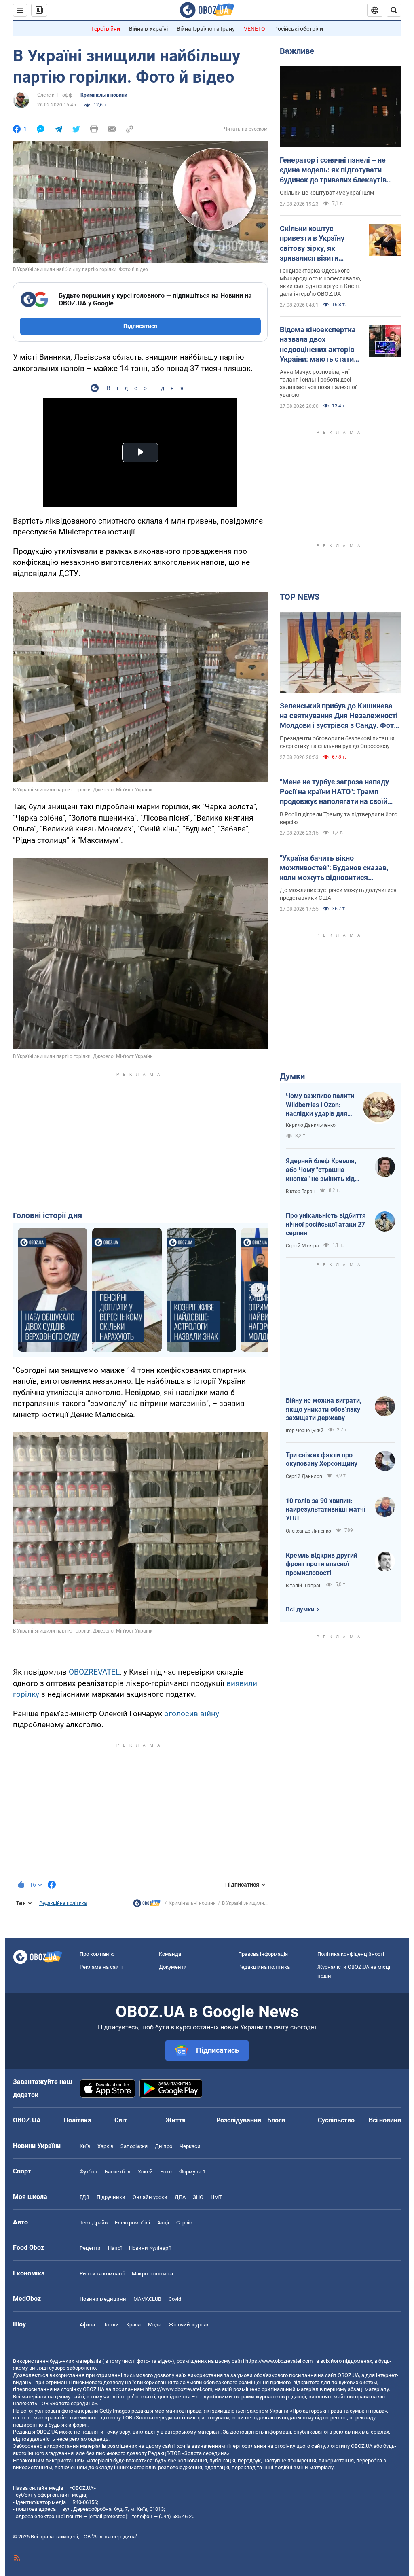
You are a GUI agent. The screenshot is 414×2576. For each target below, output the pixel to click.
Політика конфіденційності (351, 1954)
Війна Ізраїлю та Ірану (206, 29)
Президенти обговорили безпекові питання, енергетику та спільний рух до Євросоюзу (338, 742)
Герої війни (106, 29)
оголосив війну (192, 1714)
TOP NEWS (300, 597)
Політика (78, 2120)
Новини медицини (103, 2299)
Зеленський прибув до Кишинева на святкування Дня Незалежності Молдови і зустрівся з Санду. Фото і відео (339, 716)
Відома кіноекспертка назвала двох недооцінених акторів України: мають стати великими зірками (318, 345)
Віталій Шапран (304, 1586)
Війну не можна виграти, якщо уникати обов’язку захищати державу (324, 1409)
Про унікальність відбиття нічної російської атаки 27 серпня (326, 1224)
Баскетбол (118, 2172)
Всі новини (385, 2120)
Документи (173, 1967)
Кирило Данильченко (311, 1125)
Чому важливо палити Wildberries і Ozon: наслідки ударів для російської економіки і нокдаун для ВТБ (320, 1105)
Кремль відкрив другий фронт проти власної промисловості (322, 1564)
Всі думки (300, 1609)
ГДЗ (84, 2197)
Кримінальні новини (104, 95)
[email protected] (108, 2516)
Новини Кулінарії (150, 2248)
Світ (121, 2120)
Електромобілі (132, 2223)
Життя (175, 2120)
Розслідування (239, 2120)
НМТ (216, 2197)
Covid (175, 2299)
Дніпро (164, 2146)
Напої (115, 2248)
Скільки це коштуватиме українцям (327, 193)
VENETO (255, 29)
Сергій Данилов (304, 1476)
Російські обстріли (299, 29)
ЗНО (198, 2197)
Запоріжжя (134, 2146)
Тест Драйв (94, 2223)
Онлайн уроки (150, 2197)
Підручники (111, 2197)
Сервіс (184, 2223)
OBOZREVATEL (94, 1672)
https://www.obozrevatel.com (279, 2361)
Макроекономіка (152, 2274)
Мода (155, 2325)
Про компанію (97, 1954)
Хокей (145, 2172)
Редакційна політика (63, 1903)
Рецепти (90, 2248)
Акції (163, 2223)
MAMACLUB (147, 2299)
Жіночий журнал (189, 2325)
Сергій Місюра (302, 1246)
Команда (170, 1954)
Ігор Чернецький (305, 1431)
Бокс (166, 2172)
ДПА (180, 2197)
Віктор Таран (301, 1192)
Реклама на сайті (101, 1967)
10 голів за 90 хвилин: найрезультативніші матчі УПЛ (326, 1510)
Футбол (89, 2172)
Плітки (111, 2325)
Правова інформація (263, 1954)
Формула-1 (192, 2172)
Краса (133, 2325)
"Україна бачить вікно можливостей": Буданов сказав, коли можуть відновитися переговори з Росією (334, 868)
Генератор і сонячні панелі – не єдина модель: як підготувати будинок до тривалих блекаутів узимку (333, 170)
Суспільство (336, 2120)
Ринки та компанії (102, 2274)
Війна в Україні (148, 29)
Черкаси (190, 2146)
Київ (85, 2146)
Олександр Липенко (308, 1531)
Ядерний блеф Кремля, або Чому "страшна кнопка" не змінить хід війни (321, 1170)
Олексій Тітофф (55, 95)
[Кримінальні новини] (147, 1905)
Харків (105, 2146)
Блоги (276, 2120)
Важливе (297, 51)
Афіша (87, 2325)
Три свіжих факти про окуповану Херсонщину (322, 1460)
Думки (292, 1076)
